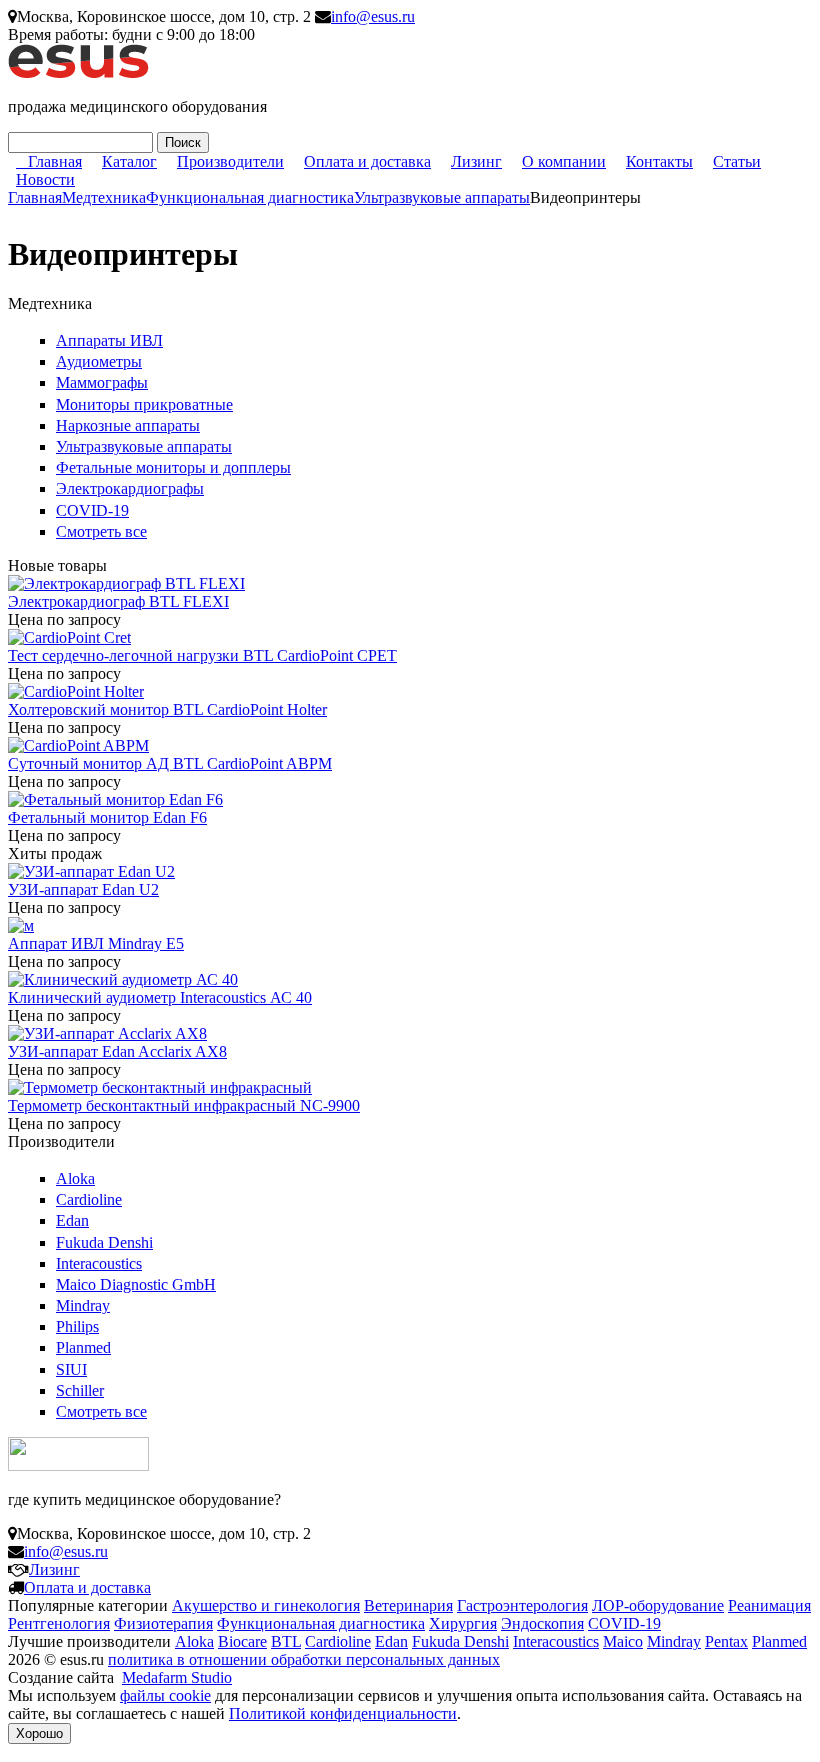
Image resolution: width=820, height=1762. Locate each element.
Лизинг (476, 161)
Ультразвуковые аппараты (442, 197)
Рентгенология (59, 1623)
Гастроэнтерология (522, 1605)
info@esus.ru (373, 16)
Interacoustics (99, 1263)
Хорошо (39, 1733)
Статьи (737, 161)
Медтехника (104, 197)
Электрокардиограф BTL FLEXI (118, 601)
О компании (564, 161)
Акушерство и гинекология (266, 1605)
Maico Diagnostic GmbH (136, 1284)
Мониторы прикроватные (144, 404)
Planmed (83, 1347)
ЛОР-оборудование (658, 1605)
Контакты (659, 161)
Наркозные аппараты (128, 425)
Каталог (129, 161)
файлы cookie (165, 1695)
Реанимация (769, 1605)
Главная (55, 161)
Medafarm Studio (177, 1677)
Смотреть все (101, 531)
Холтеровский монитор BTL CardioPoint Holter (167, 709)
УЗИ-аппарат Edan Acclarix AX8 (117, 1051)
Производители (230, 161)
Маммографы (102, 382)
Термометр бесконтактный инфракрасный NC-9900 (184, 1105)
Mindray (83, 1305)
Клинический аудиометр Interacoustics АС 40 (160, 997)
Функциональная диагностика (250, 197)
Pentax (726, 1641)
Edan (72, 1220)
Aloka (75, 1178)
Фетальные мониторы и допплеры (173, 467)
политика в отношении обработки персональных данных (304, 1659)
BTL (286, 1641)
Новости (45, 179)
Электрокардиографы (130, 488)
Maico (623, 1641)
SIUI (71, 1369)
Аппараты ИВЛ (109, 340)
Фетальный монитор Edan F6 (107, 817)
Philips (77, 1326)
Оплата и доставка (367, 161)
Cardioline (89, 1199)
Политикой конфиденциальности (343, 1713)
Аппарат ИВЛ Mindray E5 (96, 943)
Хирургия (463, 1623)
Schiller (80, 1390)
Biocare (242, 1641)
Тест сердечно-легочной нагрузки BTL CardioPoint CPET (202, 655)
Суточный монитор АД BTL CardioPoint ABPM (170, 763)
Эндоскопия (542, 1623)
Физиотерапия (163, 1623)
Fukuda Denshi (104, 1242)
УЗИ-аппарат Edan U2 (83, 889)
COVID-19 (92, 510)
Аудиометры (99, 361)
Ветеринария (408, 1605)
